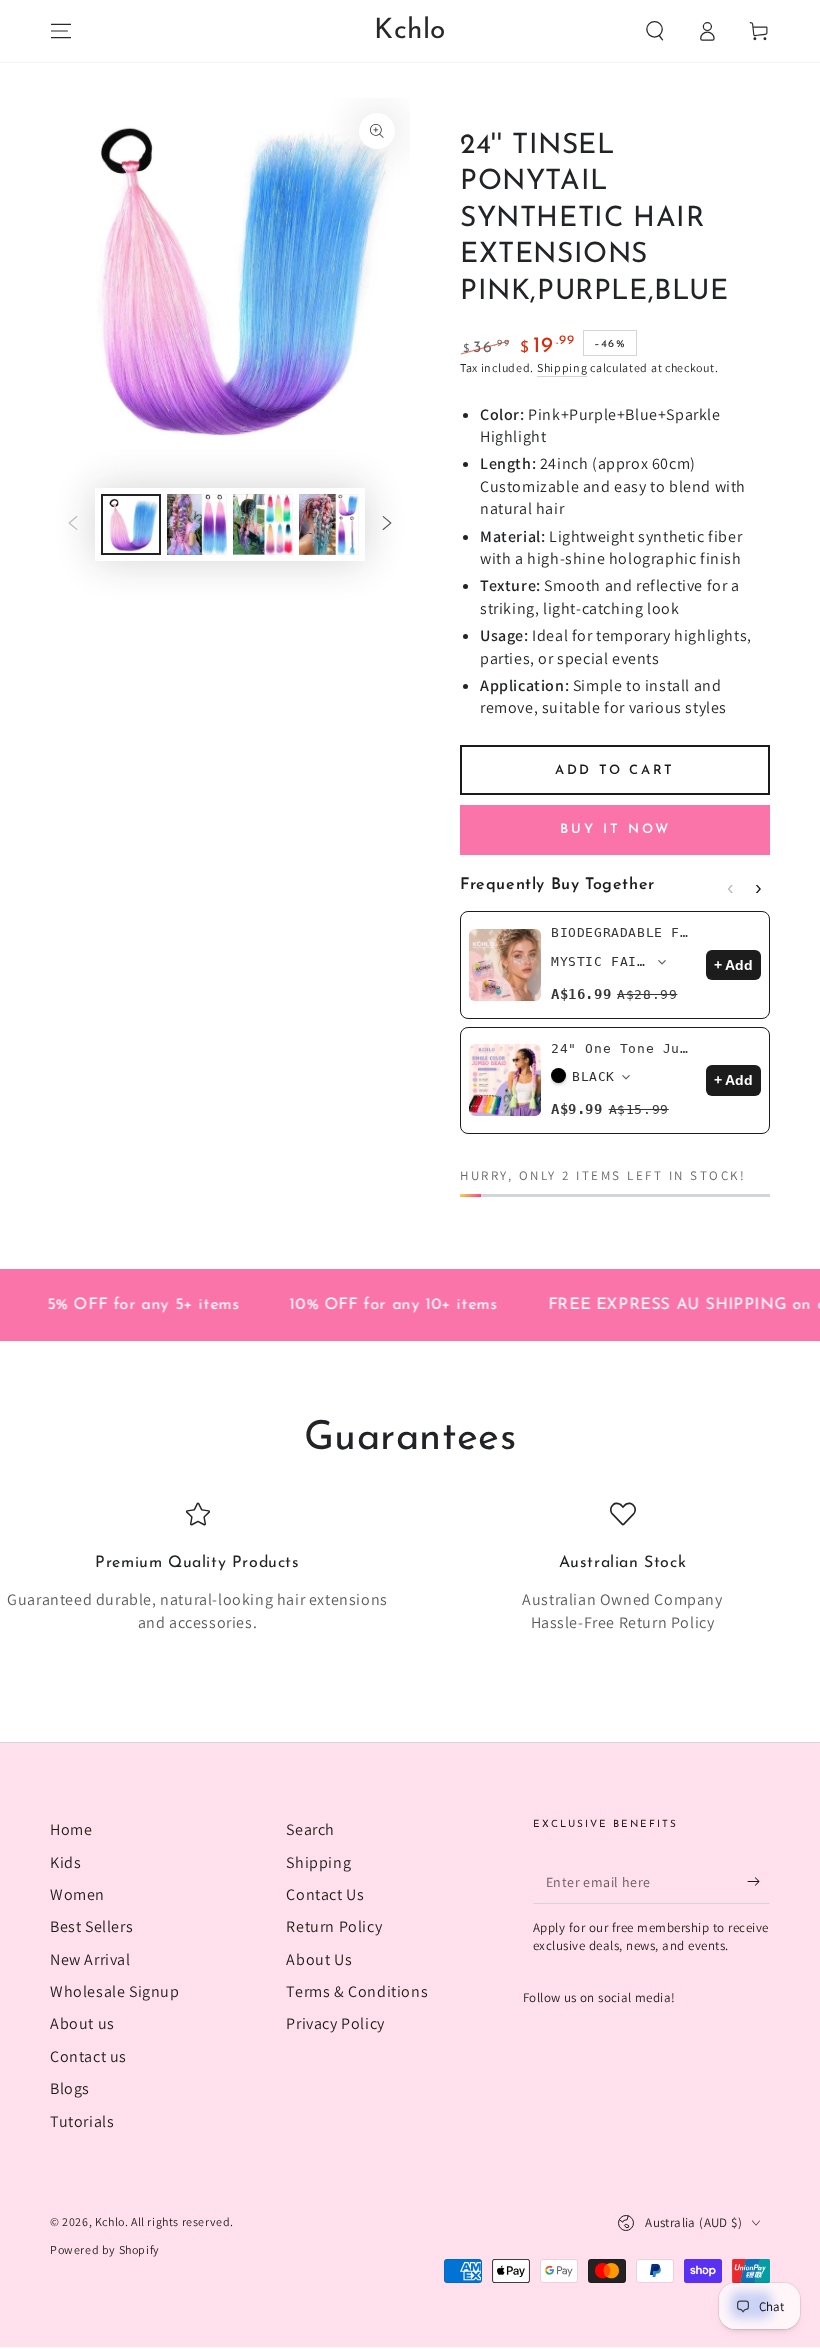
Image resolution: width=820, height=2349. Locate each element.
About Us (319, 1959)
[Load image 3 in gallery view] (263, 524)
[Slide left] (73, 525)
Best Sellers (91, 1926)
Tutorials (82, 2121)
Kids (65, 1862)
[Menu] (61, 31)
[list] (410, 1567)
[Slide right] (387, 525)
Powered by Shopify (105, 2249)
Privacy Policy (335, 2023)
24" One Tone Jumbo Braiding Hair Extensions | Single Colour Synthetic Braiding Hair (623, 1048)
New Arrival (90, 1959)
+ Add (733, 965)
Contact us (88, 2056)
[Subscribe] (758, 1881)
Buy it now (615, 829)
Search (310, 1829)
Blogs (70, 2088)
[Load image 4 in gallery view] (329, 524)
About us (82, 2023)
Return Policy (334, 1926)
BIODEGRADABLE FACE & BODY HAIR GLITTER (623, 932)
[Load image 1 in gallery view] (131, 524)
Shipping (562, 367)
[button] (655, 31)
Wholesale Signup (115, 1991)
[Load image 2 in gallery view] (197, 524)
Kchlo (110, 2221)
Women (77, 1894)
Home (71, 1829)
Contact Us (325, 1894)
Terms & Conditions (357, 1991)
